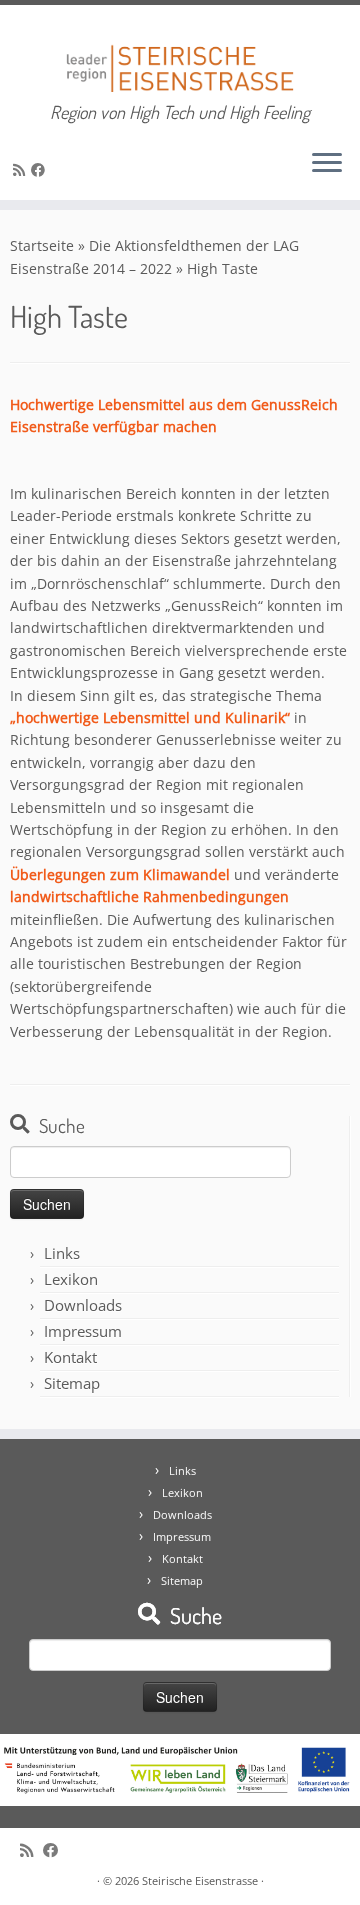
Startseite (42, 245)
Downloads (83, 1305)
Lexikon (71, 1279)
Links (62, 1253)
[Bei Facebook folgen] (41, 169)
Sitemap (72, 1383)
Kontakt (70, 1357)
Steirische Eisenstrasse (200, 1880)
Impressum (83, 1331)
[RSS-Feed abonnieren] (22, 169)
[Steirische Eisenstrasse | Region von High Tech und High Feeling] (180, 53)
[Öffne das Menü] (327, 164)
